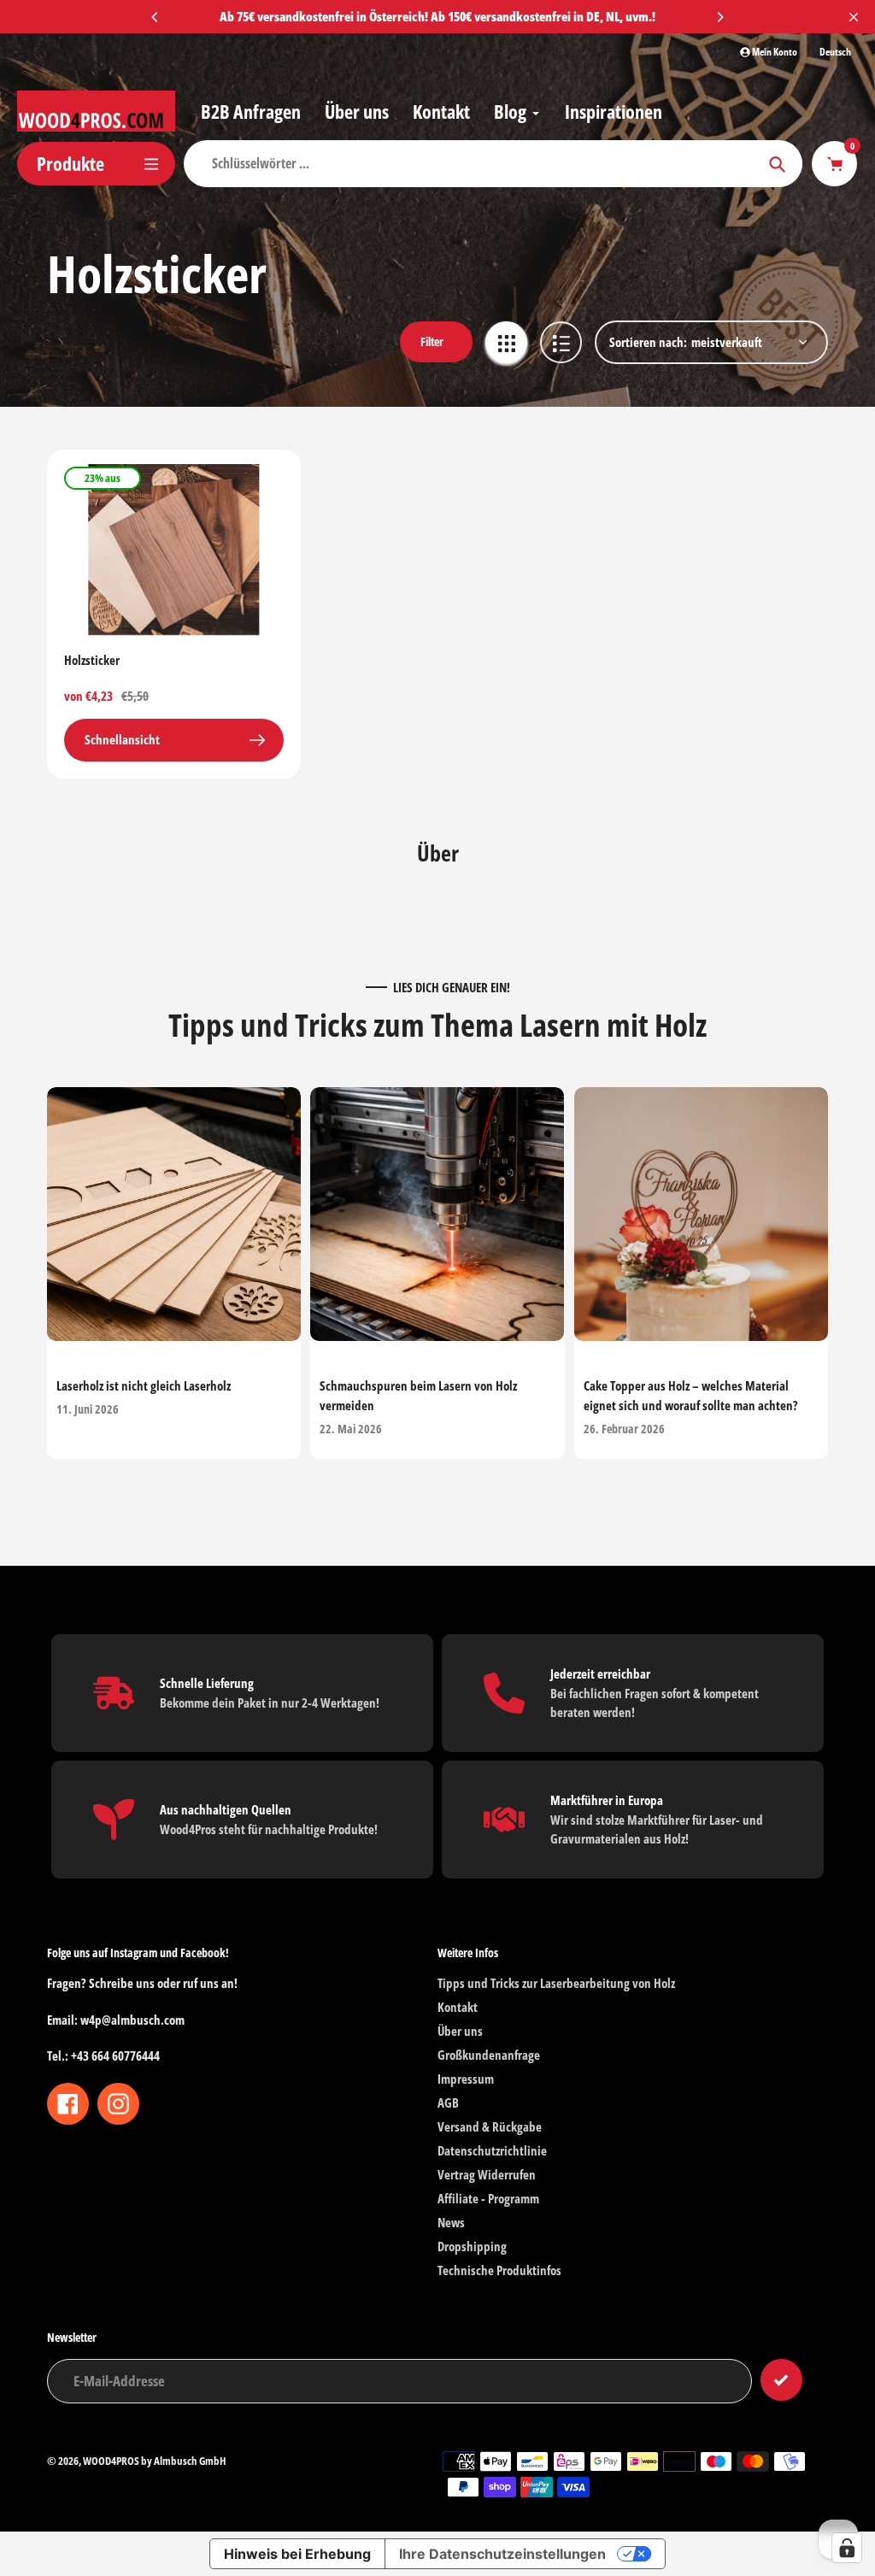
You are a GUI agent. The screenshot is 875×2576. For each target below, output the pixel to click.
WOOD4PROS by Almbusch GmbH (155, 2461)
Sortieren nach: (648, 342)
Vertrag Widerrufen (487, 2174)
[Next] (719, 17)
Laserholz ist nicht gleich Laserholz (144, 1386)
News (451, 2222)
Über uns (460, 2031)
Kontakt (458, 2007)
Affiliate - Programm (488, 2198)
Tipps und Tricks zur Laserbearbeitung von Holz (556, 1983)
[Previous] (156, 17)
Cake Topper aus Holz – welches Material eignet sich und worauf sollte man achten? (691, 1396)
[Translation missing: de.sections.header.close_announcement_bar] (854, 17)
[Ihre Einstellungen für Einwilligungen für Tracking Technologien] (847, 2548)
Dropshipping (472, 2246)
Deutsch (835, 52)
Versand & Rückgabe (490, 2126)
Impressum (466, 2079)
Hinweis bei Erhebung (297, 2554)
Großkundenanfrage (489, 2055)
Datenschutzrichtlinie (492, 2150)
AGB (448, 2103)
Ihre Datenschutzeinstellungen (502, 2554)
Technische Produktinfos (499, 2270)
